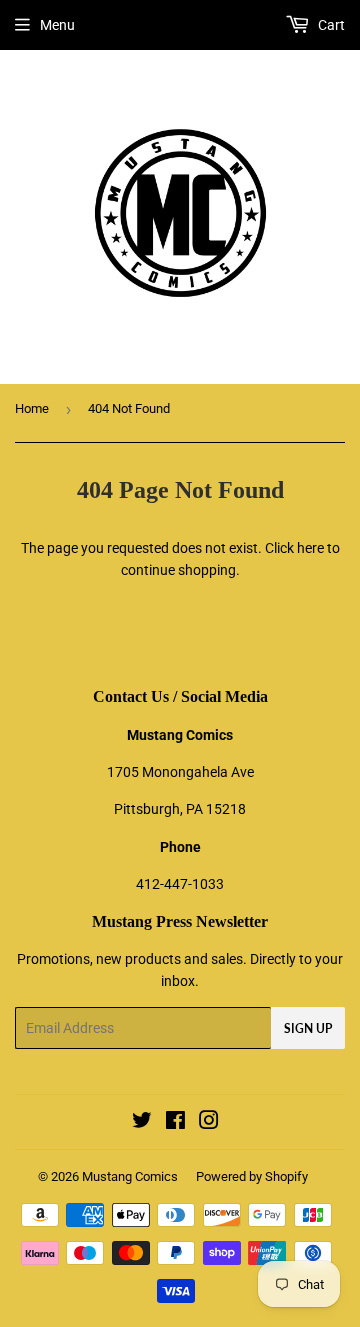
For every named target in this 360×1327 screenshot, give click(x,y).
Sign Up (308, 1028)
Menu (57, 25)
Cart (330, 25)
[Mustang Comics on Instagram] (209, 1123)
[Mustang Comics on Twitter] (142, 1123)
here (310, 548)
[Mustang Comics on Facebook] (175, 1123)
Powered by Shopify (252, 1176)
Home (32, 408)
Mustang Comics (130, 1176)
